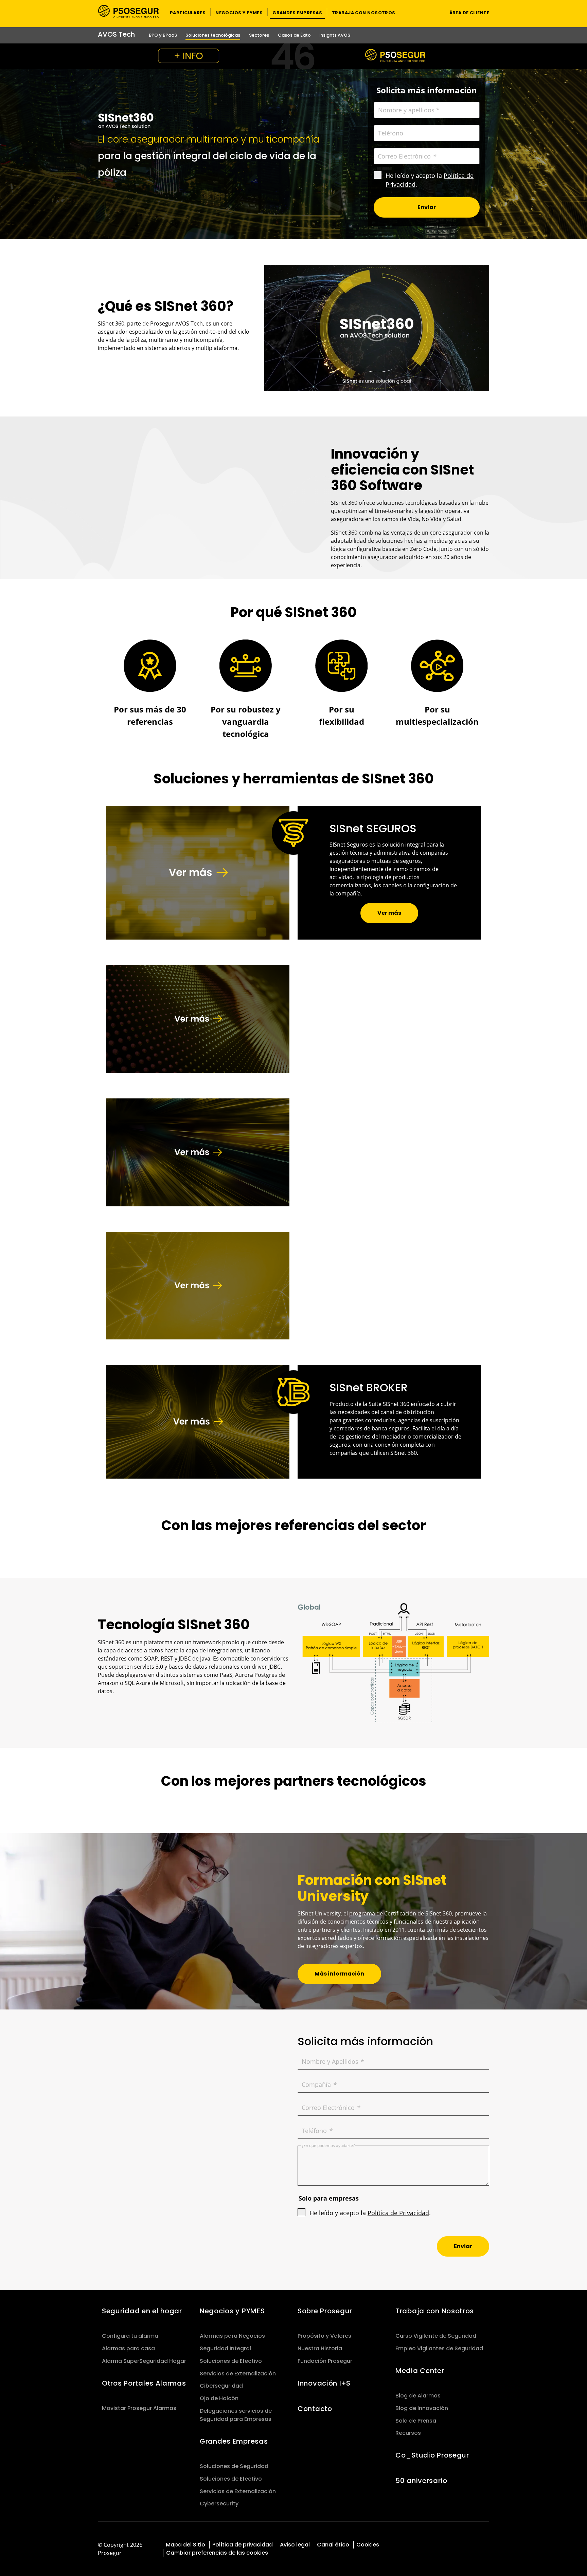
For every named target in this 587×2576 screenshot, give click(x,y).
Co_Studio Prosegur (432, 2455)
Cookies (368, 2545)
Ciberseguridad (221, 2386)
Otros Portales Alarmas (144, 2383)
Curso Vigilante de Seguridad (436, 2336)
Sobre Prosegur (325, 2311)
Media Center (420, 2371)
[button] (188, 12)
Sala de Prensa (416, 2421)
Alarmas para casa (128, 2348)
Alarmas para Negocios (232, 2336)
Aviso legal (295, 2545)
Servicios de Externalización (238, 2374)
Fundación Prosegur (325, 2361)
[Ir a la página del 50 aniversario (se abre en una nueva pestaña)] (293, 56)
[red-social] (455, 2544)
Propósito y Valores (324, 2336)
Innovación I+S (324, 2383)
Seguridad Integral (225, 2348)
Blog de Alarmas (418, 2396)
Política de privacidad (243, 2545)
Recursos (408, 2433)
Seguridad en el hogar (142, 2311)
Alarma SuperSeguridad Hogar (144, 2361)
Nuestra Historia (320, 2348)
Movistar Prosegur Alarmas (139, 2408)
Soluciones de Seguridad (234, 2466)
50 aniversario (421, 2481)
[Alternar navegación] (431, 12)
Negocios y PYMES (232, 2311)
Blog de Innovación (422, 2408)
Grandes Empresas (234, 2441)
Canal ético (333, 2545)
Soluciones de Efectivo (231, 2361)
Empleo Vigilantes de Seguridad (439, 2348)
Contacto (315, 2409)
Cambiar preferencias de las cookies (217, 2553)
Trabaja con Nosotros (435, 2311)
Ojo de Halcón (219, 2398)
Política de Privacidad (398, 2213)
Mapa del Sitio (185, 2545)
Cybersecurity (219, 2504)
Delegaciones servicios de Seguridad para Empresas (236, 2415)
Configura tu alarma (130, 2336)
